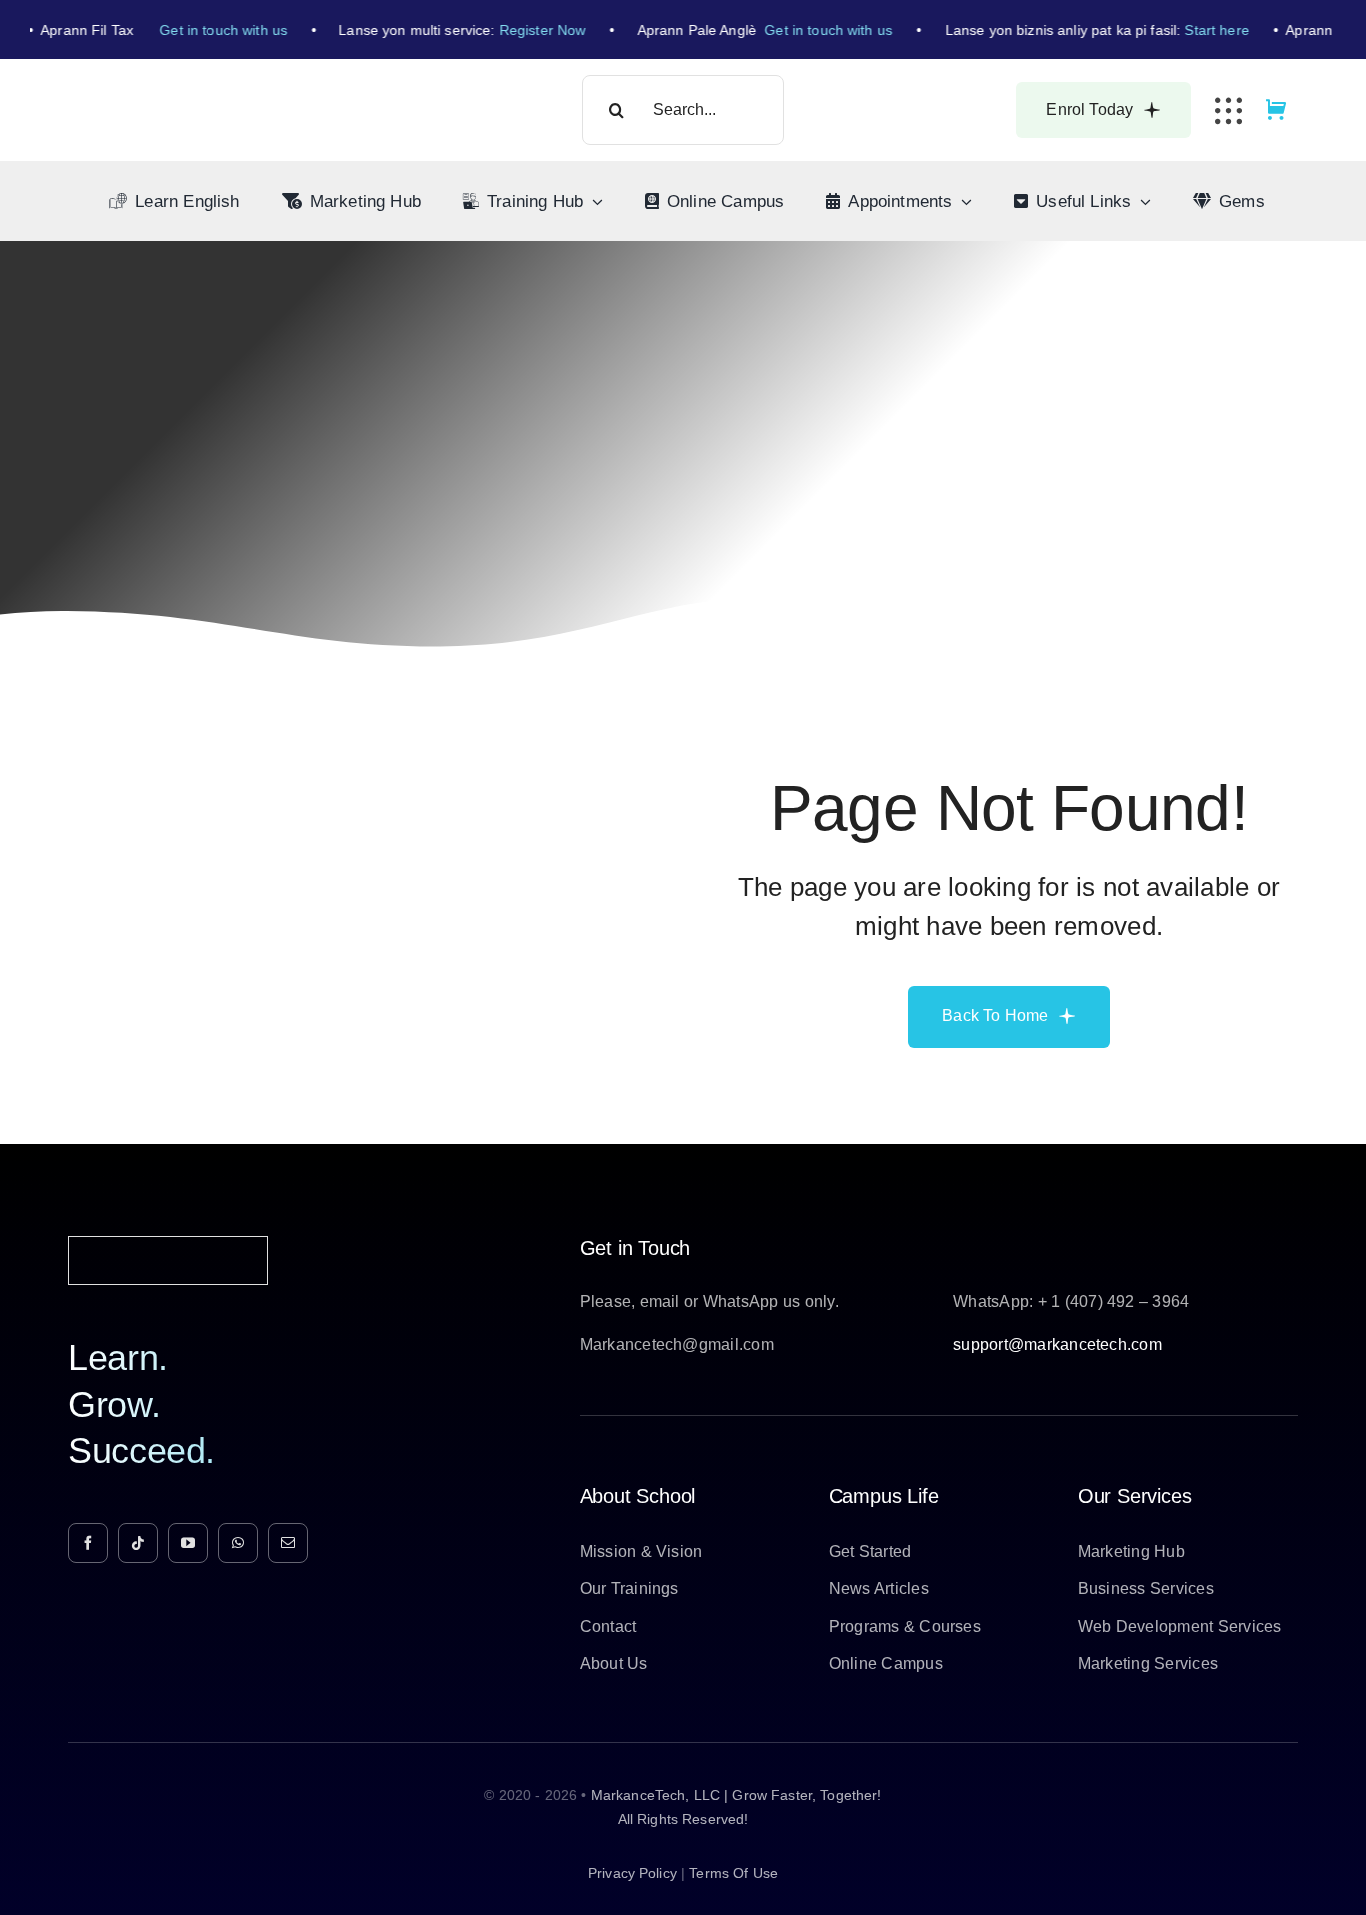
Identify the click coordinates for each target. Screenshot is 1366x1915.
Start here (1204, 30)
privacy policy (632, 1873)
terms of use (733, 1873)
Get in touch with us (211, 30)
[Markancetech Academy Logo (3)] (168, 1244)
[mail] (288, 1543)
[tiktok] (138, 1543)
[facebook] (88, 1543)
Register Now (529, 30)
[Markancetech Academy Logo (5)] (175, 93)
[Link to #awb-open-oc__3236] (1228, 110)
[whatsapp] (238, 1543)
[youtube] (188, 1543)
